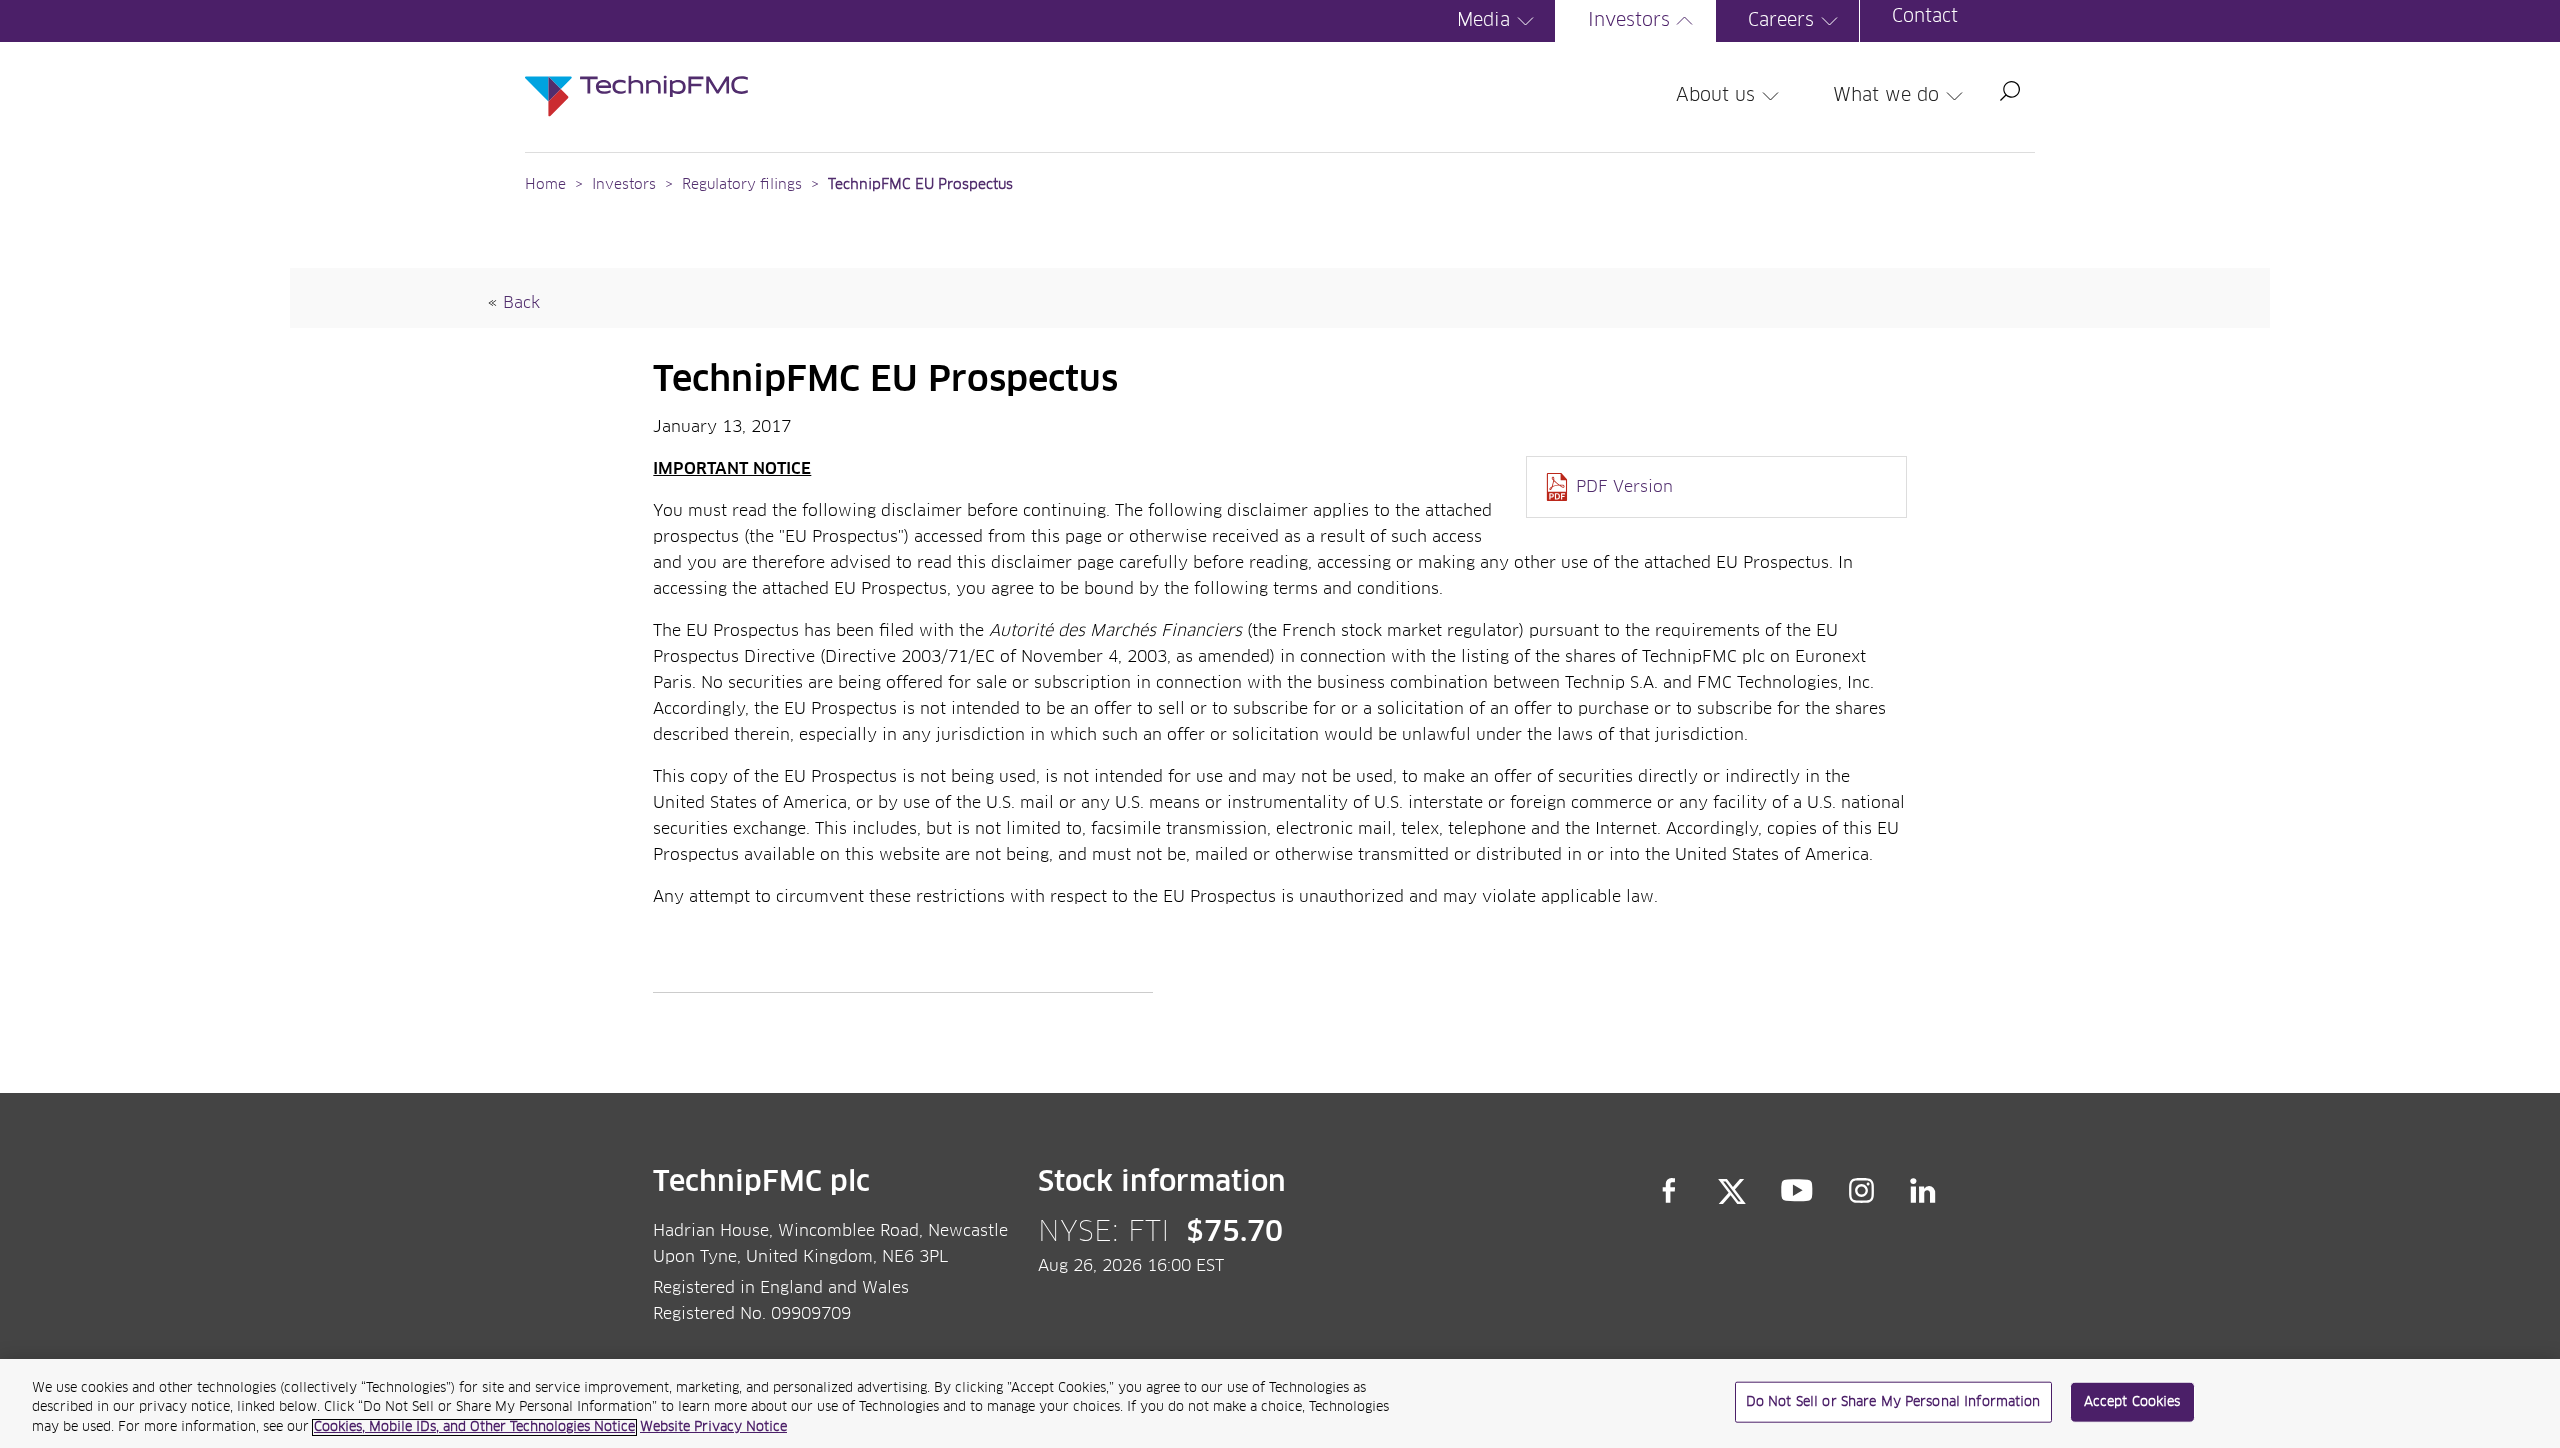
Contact (1925, 17)
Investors (1629, 21)
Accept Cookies (2132, 1401)
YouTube (1797, 1191)
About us (1715, 96)
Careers (1781, 21)
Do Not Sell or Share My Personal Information (1893, 1401)
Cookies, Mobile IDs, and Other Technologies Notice (474, 1427)
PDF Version (1624, 487)
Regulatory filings (742, 185)
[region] (1280, 1403)
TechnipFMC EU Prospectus (920, 185)
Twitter (1732, 1191)
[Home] (636, 76)
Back (521, 303)
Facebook (1669, 1191)
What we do (1886, 96)
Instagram (1862, 1191)
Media (1483, 21)
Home (545, 185)
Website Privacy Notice (713, 1427)
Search (2010, 91)
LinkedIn (1923, 1191)
